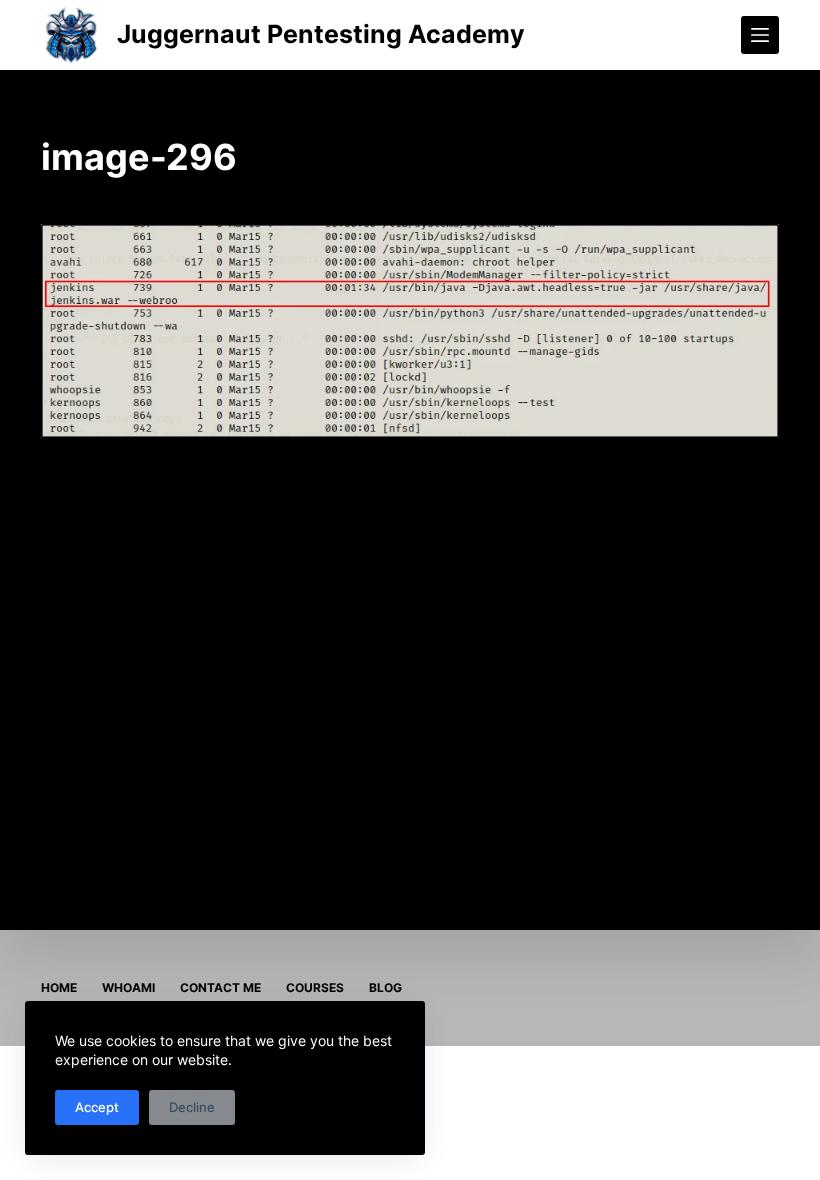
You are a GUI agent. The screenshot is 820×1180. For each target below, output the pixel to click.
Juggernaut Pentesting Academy (321, 34)
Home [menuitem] (59, 987)
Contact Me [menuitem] (220, 987)
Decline (192, 1107)
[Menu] (760, 35)
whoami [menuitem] (128, 987)
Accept (97, 1107)
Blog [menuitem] (385, 987)
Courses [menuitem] (315, 987)
